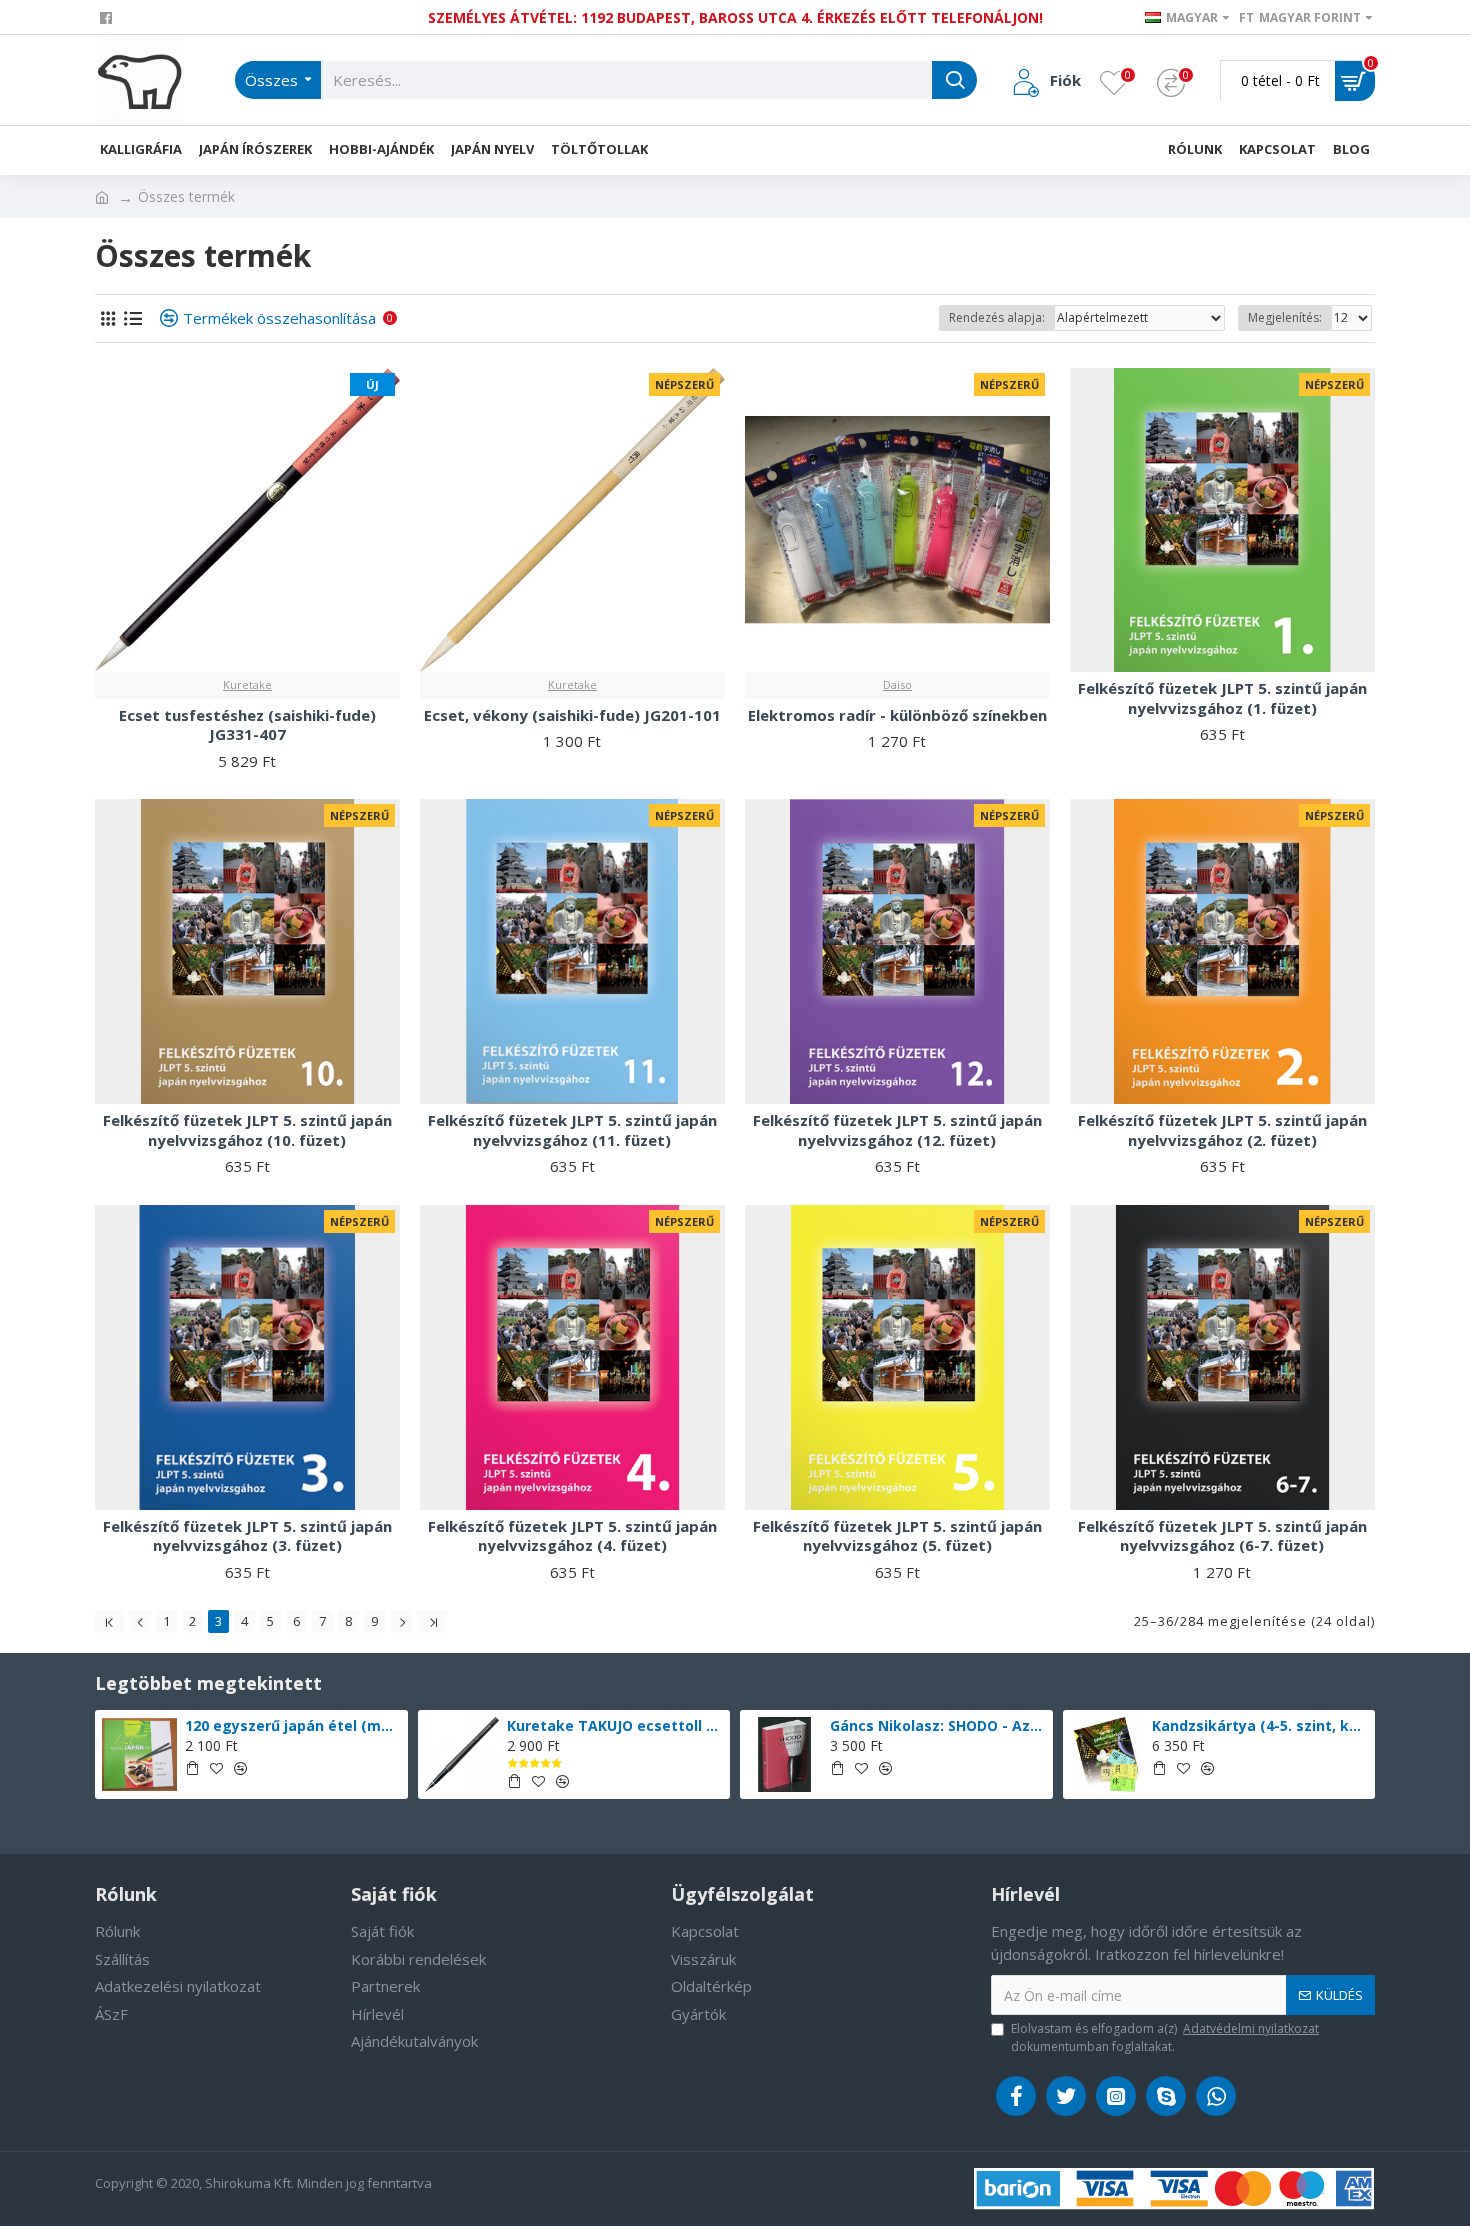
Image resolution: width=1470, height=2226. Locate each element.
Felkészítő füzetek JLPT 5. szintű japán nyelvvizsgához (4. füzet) (572, 1536)
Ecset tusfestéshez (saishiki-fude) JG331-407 (247, 725)
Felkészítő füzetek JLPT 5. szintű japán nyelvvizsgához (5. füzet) (897, 1536)
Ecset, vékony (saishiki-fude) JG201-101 (572, 715)
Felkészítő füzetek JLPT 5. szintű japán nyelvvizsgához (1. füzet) (1222, 698)
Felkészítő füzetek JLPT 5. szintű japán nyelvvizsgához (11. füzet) (572, 1130)
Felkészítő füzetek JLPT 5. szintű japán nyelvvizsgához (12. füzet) (897, 1130)
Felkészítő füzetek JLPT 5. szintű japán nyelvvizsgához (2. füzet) (1222, 1130)
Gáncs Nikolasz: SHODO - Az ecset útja (938, 1726)
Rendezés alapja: (997, 317)
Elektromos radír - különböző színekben (897, 715)
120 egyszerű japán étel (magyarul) (293, 1726)
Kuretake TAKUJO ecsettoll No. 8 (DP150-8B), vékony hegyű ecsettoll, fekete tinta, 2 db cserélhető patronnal (615, 1726)
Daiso (897, 684)
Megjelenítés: (1285, 317)
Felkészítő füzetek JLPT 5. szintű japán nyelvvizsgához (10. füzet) (247, 1130)
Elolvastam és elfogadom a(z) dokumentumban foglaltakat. (1165, 2037)
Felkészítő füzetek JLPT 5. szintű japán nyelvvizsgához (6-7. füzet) (1222, 1536)
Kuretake (247, 684)
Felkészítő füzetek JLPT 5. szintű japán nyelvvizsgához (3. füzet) (247, 1536)
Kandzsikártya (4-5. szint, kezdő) (1260, 1726)
